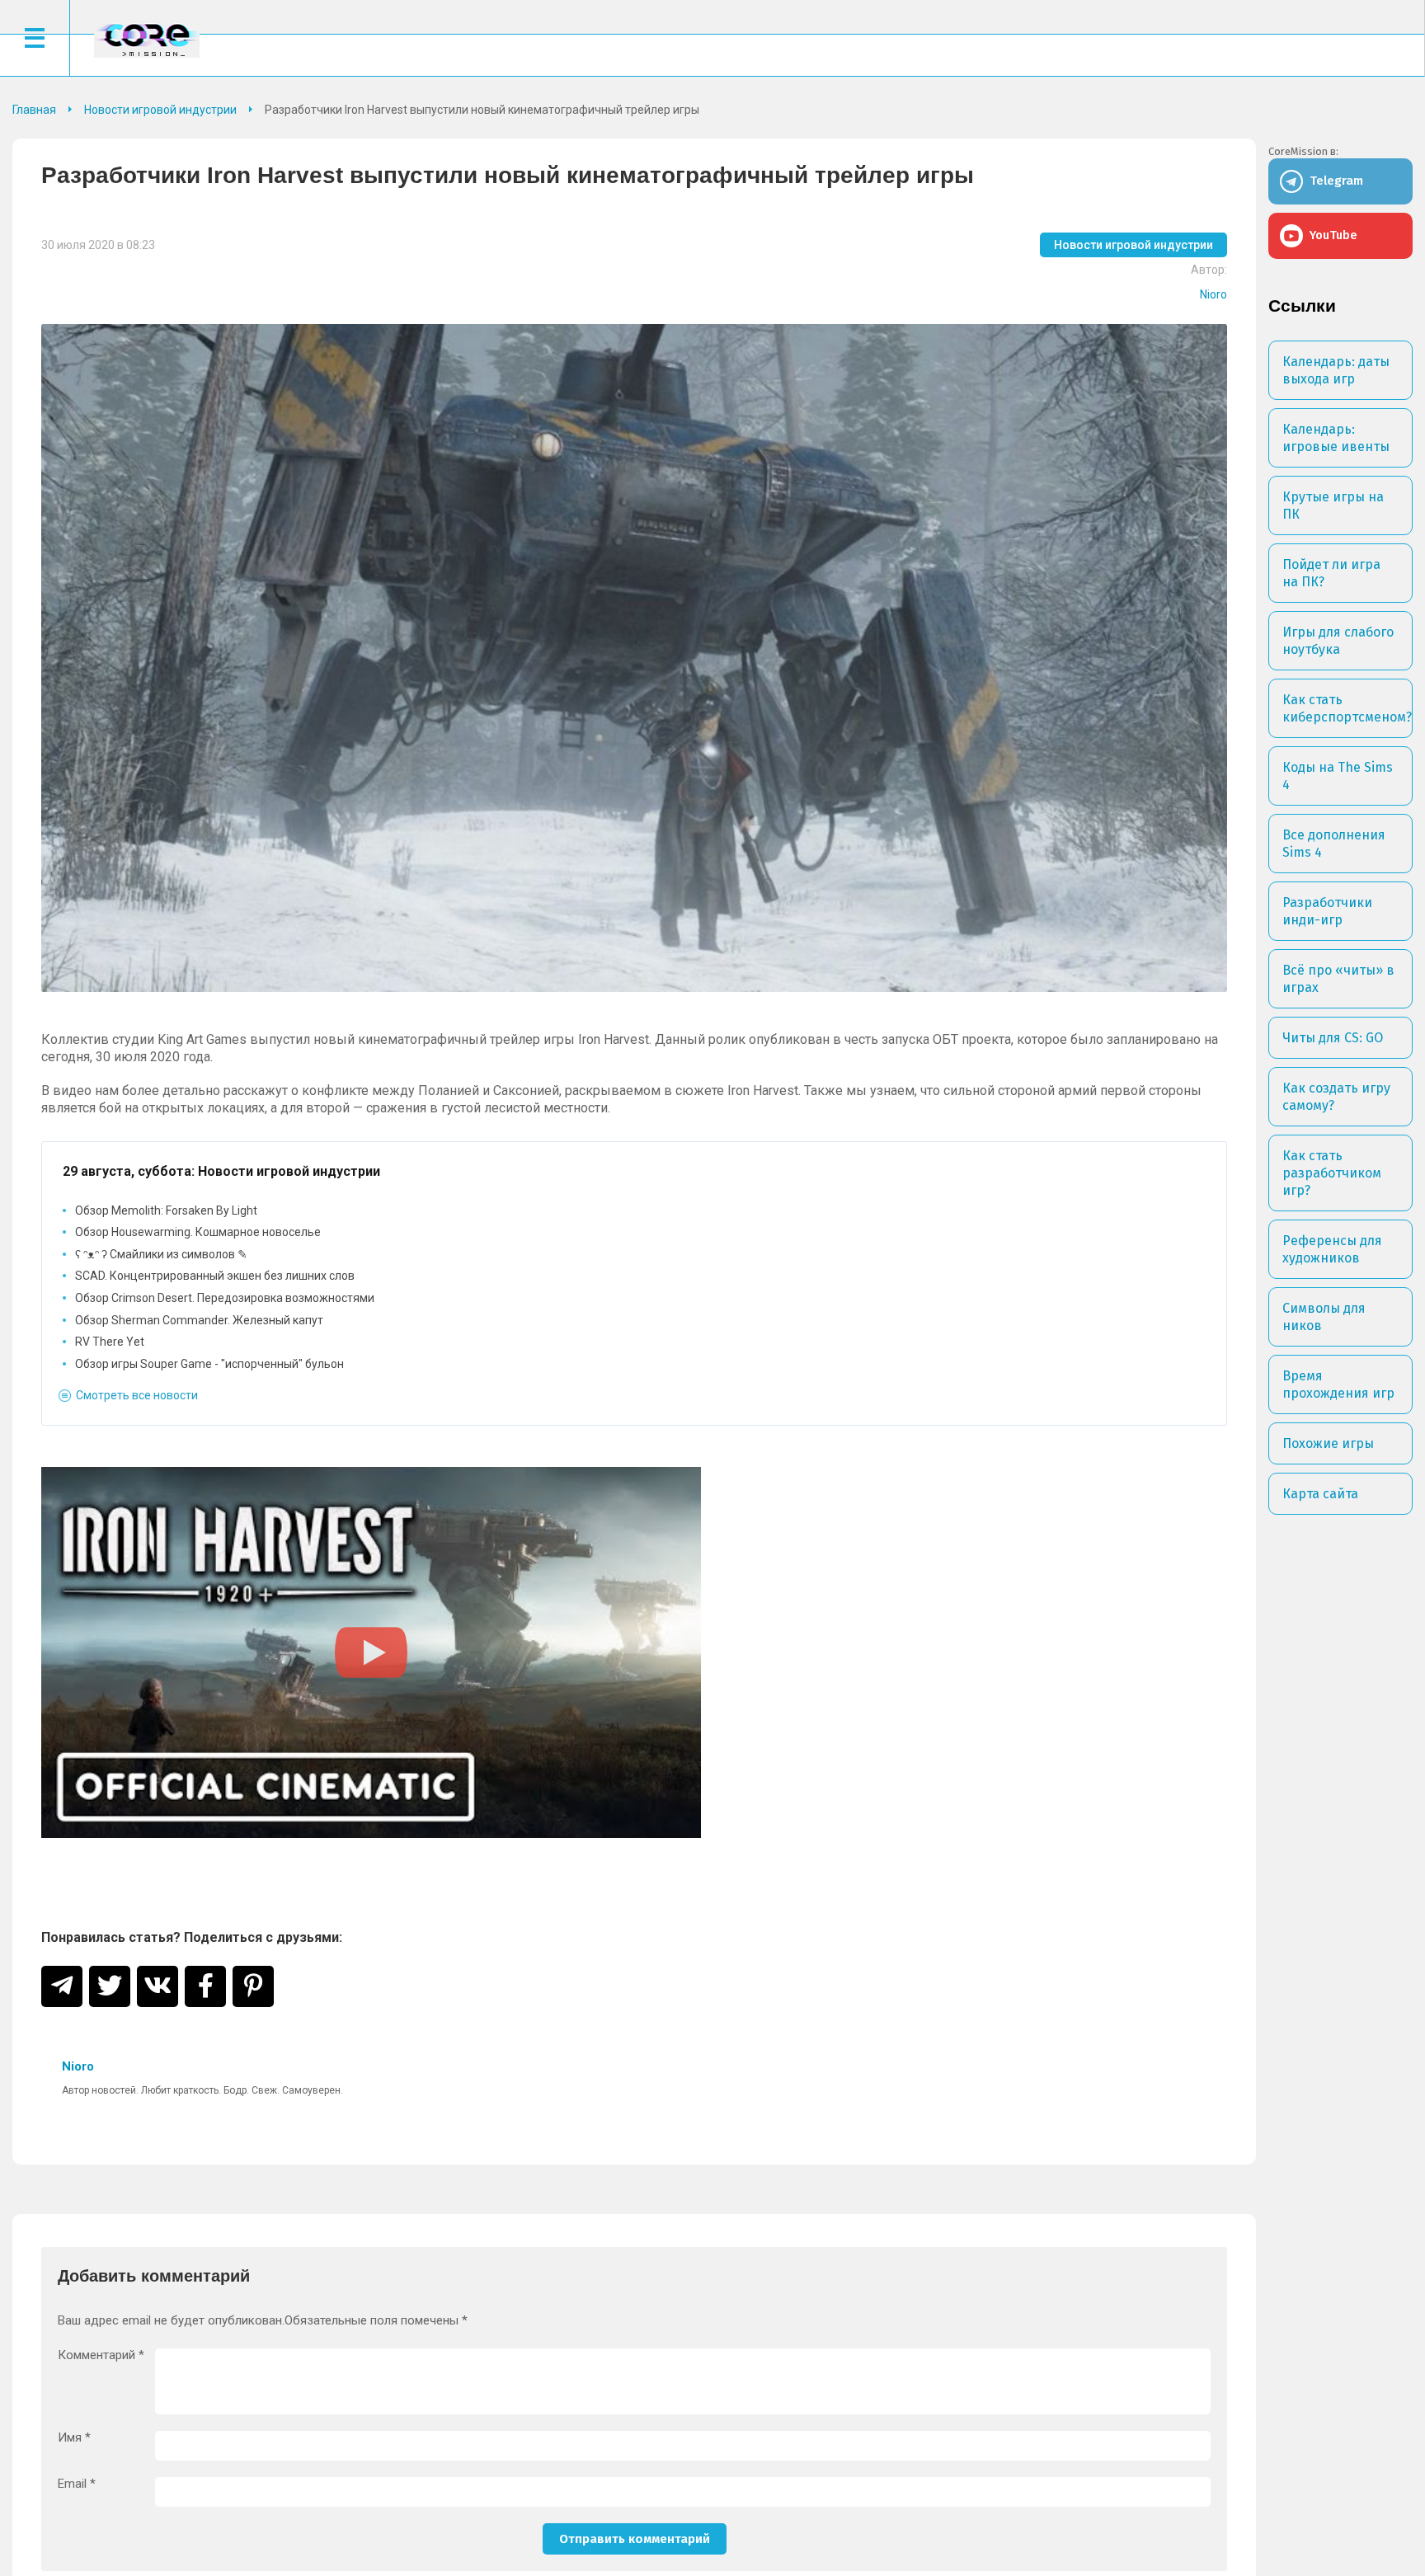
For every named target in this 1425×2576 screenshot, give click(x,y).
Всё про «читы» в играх (1338, 979)
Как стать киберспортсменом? (1347, 708)
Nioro (1213, 294)
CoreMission (147, 40)
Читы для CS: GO (1333, 1038)
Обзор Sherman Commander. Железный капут (199, 1320)
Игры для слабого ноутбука (1338, 641)
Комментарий (101, 2355)
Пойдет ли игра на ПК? (1331, 573)
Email (77, 2484)
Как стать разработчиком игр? (1332, 1173)
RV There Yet (110, 1342)
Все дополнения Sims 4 (1334, 844)
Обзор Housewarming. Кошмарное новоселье (198, 1232)
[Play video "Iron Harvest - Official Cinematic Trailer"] (371, 1652)
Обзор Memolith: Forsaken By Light (166, 1210)
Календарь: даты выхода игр (1336, 370)
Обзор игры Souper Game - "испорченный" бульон (209, 1364)
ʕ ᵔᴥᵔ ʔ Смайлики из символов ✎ (161, 1254)
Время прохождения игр (1338, 1384)
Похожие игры (1328, 1443)
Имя (74, 2438)
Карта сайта (1320, 1494)
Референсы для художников (1332, 1249)
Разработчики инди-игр (1327, 911)
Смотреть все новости (137, 1395)
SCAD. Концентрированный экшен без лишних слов (215, 1276)
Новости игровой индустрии (1133, 245)
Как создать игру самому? (1336, 1097)
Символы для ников (1324, 1317)
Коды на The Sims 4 (1338, 776)
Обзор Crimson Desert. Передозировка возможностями (225, 1298)
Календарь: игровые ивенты (1336, 438)
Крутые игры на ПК (1333, 505)
